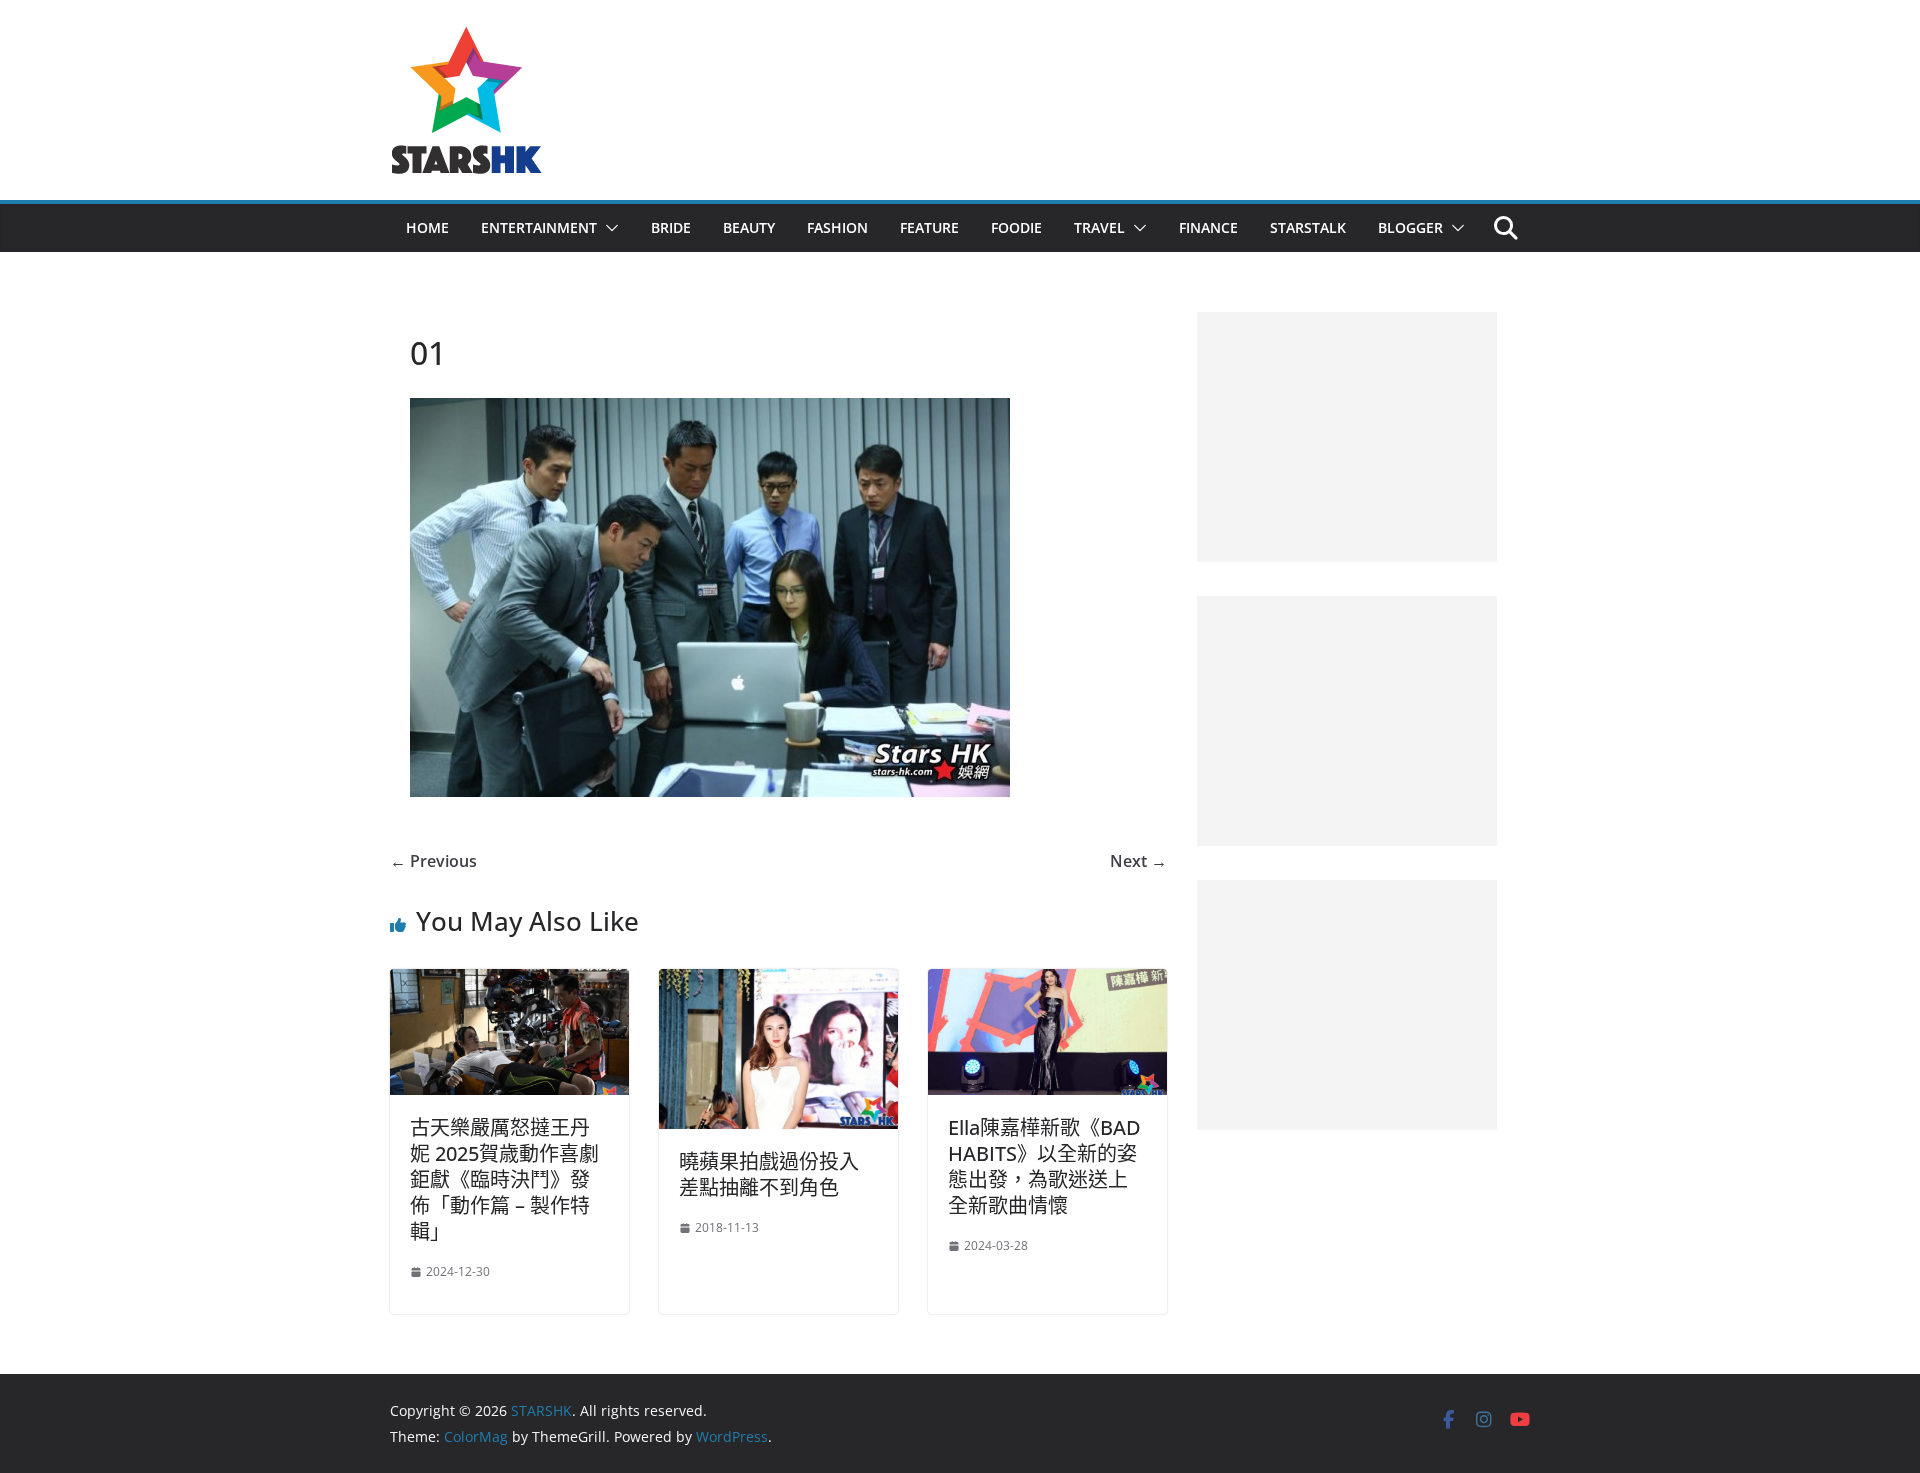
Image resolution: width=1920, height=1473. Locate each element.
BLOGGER (1410, 227)
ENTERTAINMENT (539, 227)
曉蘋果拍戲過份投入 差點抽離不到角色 (769, 1174)
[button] (608, 228)
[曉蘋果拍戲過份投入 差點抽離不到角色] (778, 983)
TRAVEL (1099, 227)
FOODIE (1016, 227)
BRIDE (671, 227)
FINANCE (1208, 227)
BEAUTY (749, 227)
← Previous (433, 861)
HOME (427, 227)
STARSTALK (1308, 227)
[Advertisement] (1347, 437)
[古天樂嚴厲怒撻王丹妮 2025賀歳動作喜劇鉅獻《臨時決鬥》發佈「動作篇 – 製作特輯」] (509, 983)
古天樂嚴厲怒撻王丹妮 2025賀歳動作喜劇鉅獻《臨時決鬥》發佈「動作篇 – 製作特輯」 (504, 1179)
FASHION (837, 227)
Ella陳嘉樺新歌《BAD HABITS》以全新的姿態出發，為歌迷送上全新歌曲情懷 (1044, 1166)
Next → (1138, 861)
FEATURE (929, 227)
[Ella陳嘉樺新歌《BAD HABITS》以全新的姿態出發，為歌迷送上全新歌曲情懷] (1047, 983)
